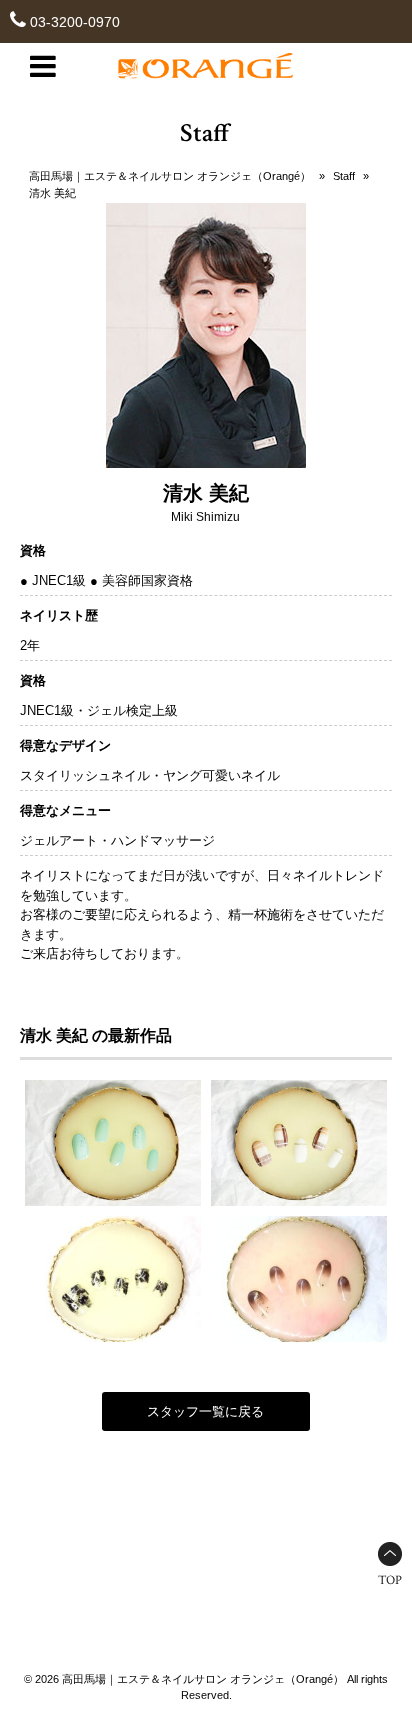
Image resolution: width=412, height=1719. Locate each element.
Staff (344, 176)
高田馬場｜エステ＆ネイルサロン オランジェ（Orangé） (170, 176)
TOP (390, 1580)
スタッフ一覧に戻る (205, 1411)
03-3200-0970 (75, 22)
